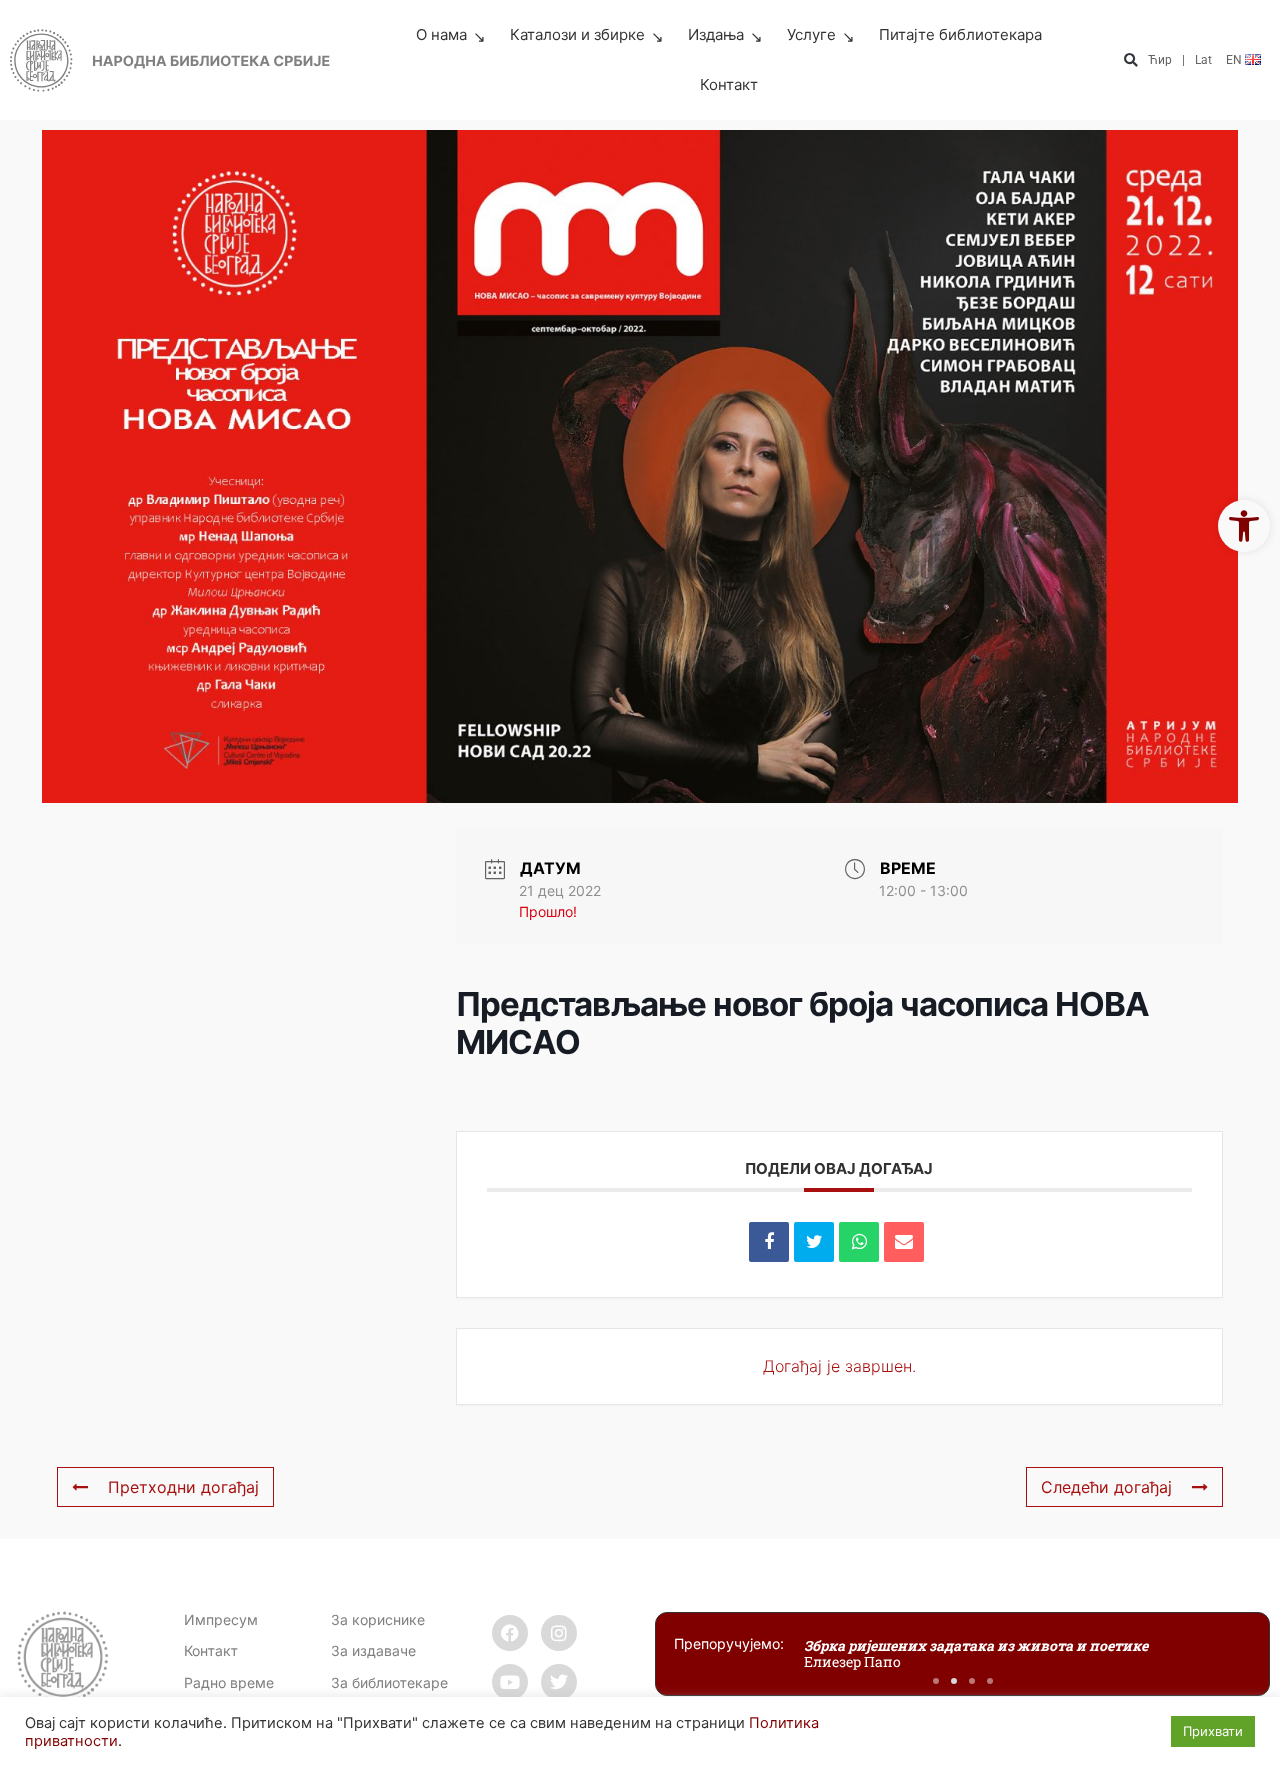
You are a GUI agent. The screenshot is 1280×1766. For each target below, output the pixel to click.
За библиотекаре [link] (389, 1682)
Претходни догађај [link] (183, 1487)
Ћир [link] (1160, 60)
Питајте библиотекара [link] (960, 34)
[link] (1244, 526)
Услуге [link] (811, 34)
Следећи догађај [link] (1106, 1487)
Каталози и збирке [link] (577, 34)
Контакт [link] (729, 84)
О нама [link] (441, 34)
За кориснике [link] (378, 1619)
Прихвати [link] (1213, 1731)
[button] (1130, 60)
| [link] (1183, 60)
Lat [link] (1203, 60)
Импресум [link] (221, 1619)
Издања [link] (716, 34)
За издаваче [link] (373, 1650)
